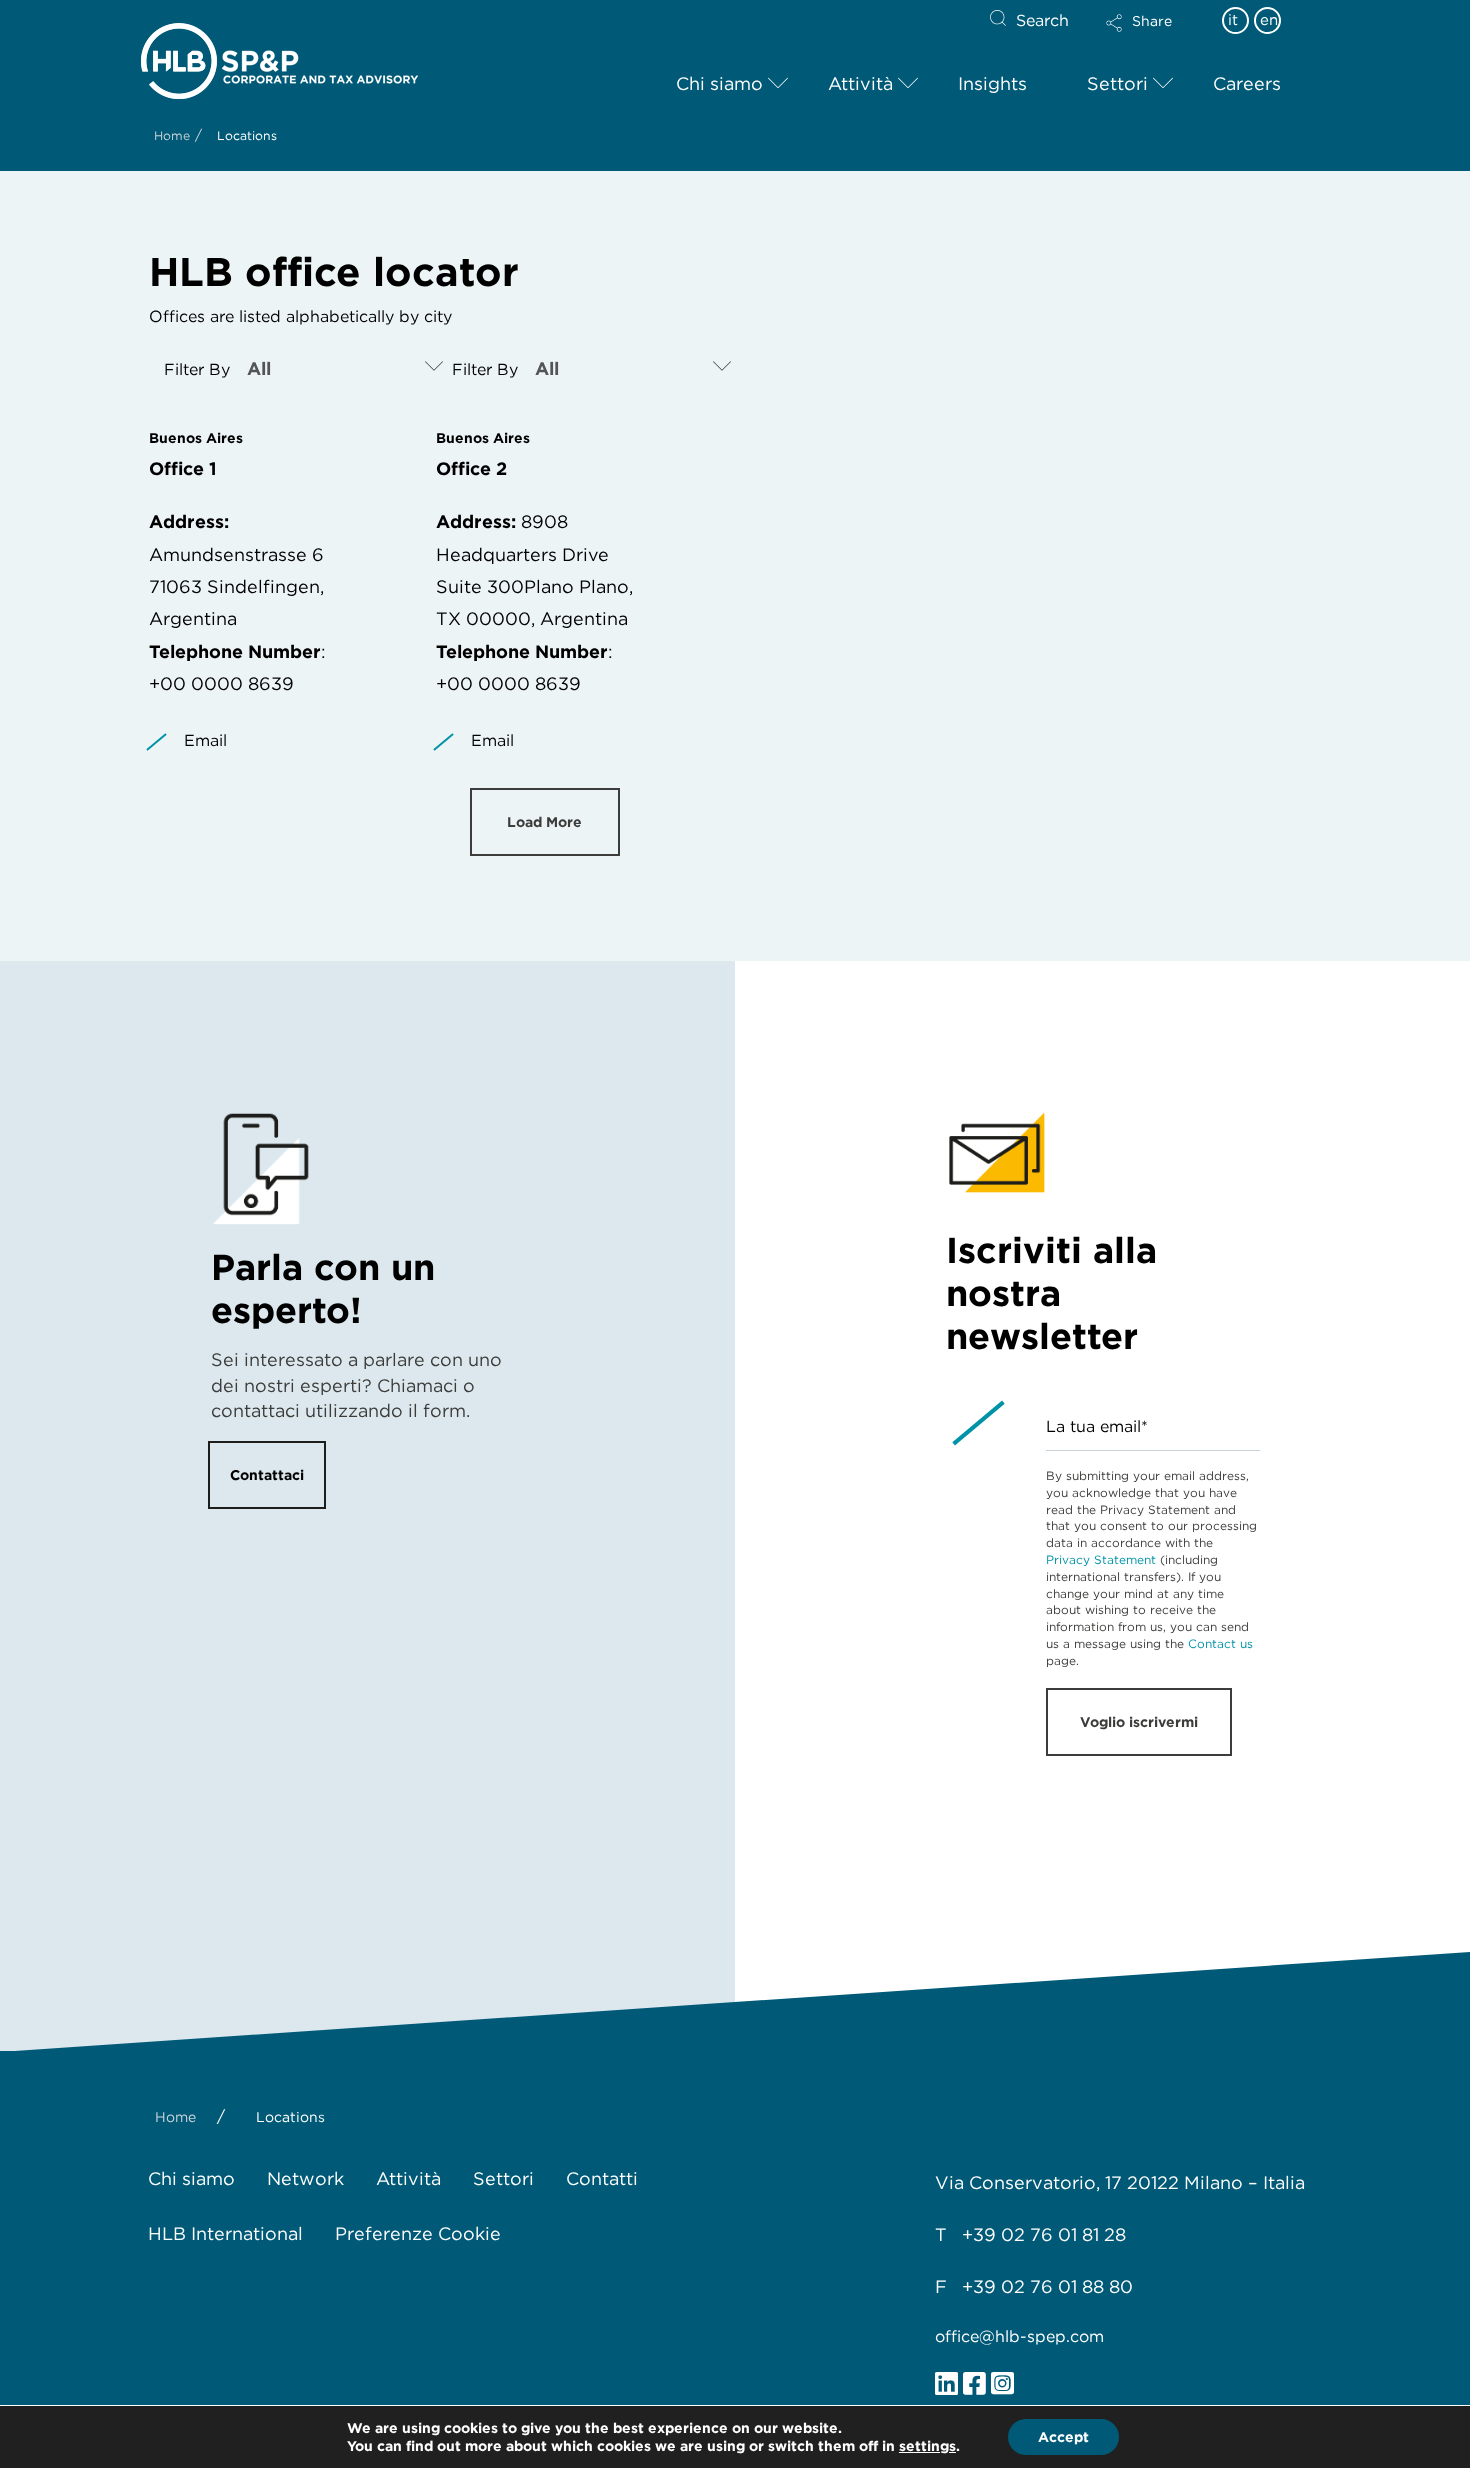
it (1233, 20)
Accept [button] (1063, 2437)
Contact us (1220, 1643)
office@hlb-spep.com (1019, 2336)
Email (205, 740)
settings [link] (927, 2446)
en (1269, 20)
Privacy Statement (1101, 1559)
